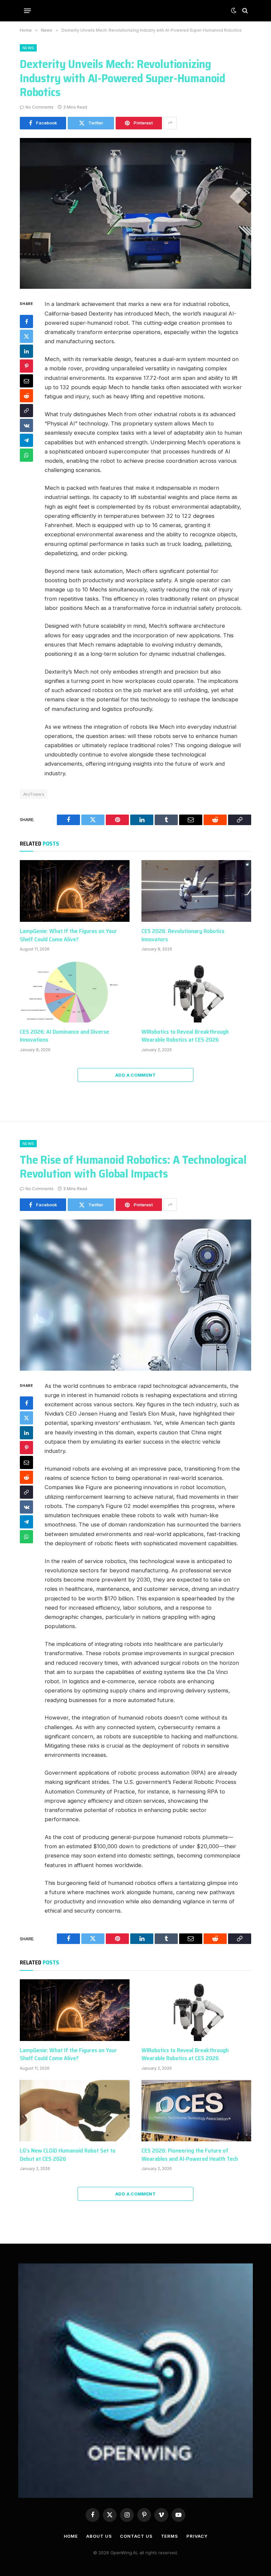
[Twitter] (26, 336)
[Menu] (28, 11)
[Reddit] (26, 396)
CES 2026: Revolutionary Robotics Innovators (183, 935)
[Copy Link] (26, 411)
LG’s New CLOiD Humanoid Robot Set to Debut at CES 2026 (68, 2155)
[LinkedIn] (26, 351)
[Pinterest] (26, 366)
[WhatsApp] (26, 455)
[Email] (26, 381)
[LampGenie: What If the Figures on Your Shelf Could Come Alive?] (75, 891)
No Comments (39, 107)
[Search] (244, 11)
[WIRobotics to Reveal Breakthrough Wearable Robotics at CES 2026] (196, 992)
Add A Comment (135, 1075)
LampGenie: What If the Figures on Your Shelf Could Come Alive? (68, 935)
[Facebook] (26, 321)
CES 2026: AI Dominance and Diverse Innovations (64, 1036)
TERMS (170, 2536)
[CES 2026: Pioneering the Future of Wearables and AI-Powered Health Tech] (196, 2111)
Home (71, 2536)
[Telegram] (26, 440)
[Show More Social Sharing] (170, 123)
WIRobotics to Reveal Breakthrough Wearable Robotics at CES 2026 (185, 1036)
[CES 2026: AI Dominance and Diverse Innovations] (75, 992)
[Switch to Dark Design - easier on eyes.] (234, 11)
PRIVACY (197, 2536)
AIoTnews (34, 794)
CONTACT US (136, 2536)
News (28, 48)
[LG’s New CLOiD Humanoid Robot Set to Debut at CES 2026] (75, 2111)
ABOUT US (99, 2536)
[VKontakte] (26, 425)
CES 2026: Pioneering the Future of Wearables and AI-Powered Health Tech (190, 2155)
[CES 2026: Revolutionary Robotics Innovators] (196, 891)
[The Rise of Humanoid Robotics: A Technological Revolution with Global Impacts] (135, 1295)
